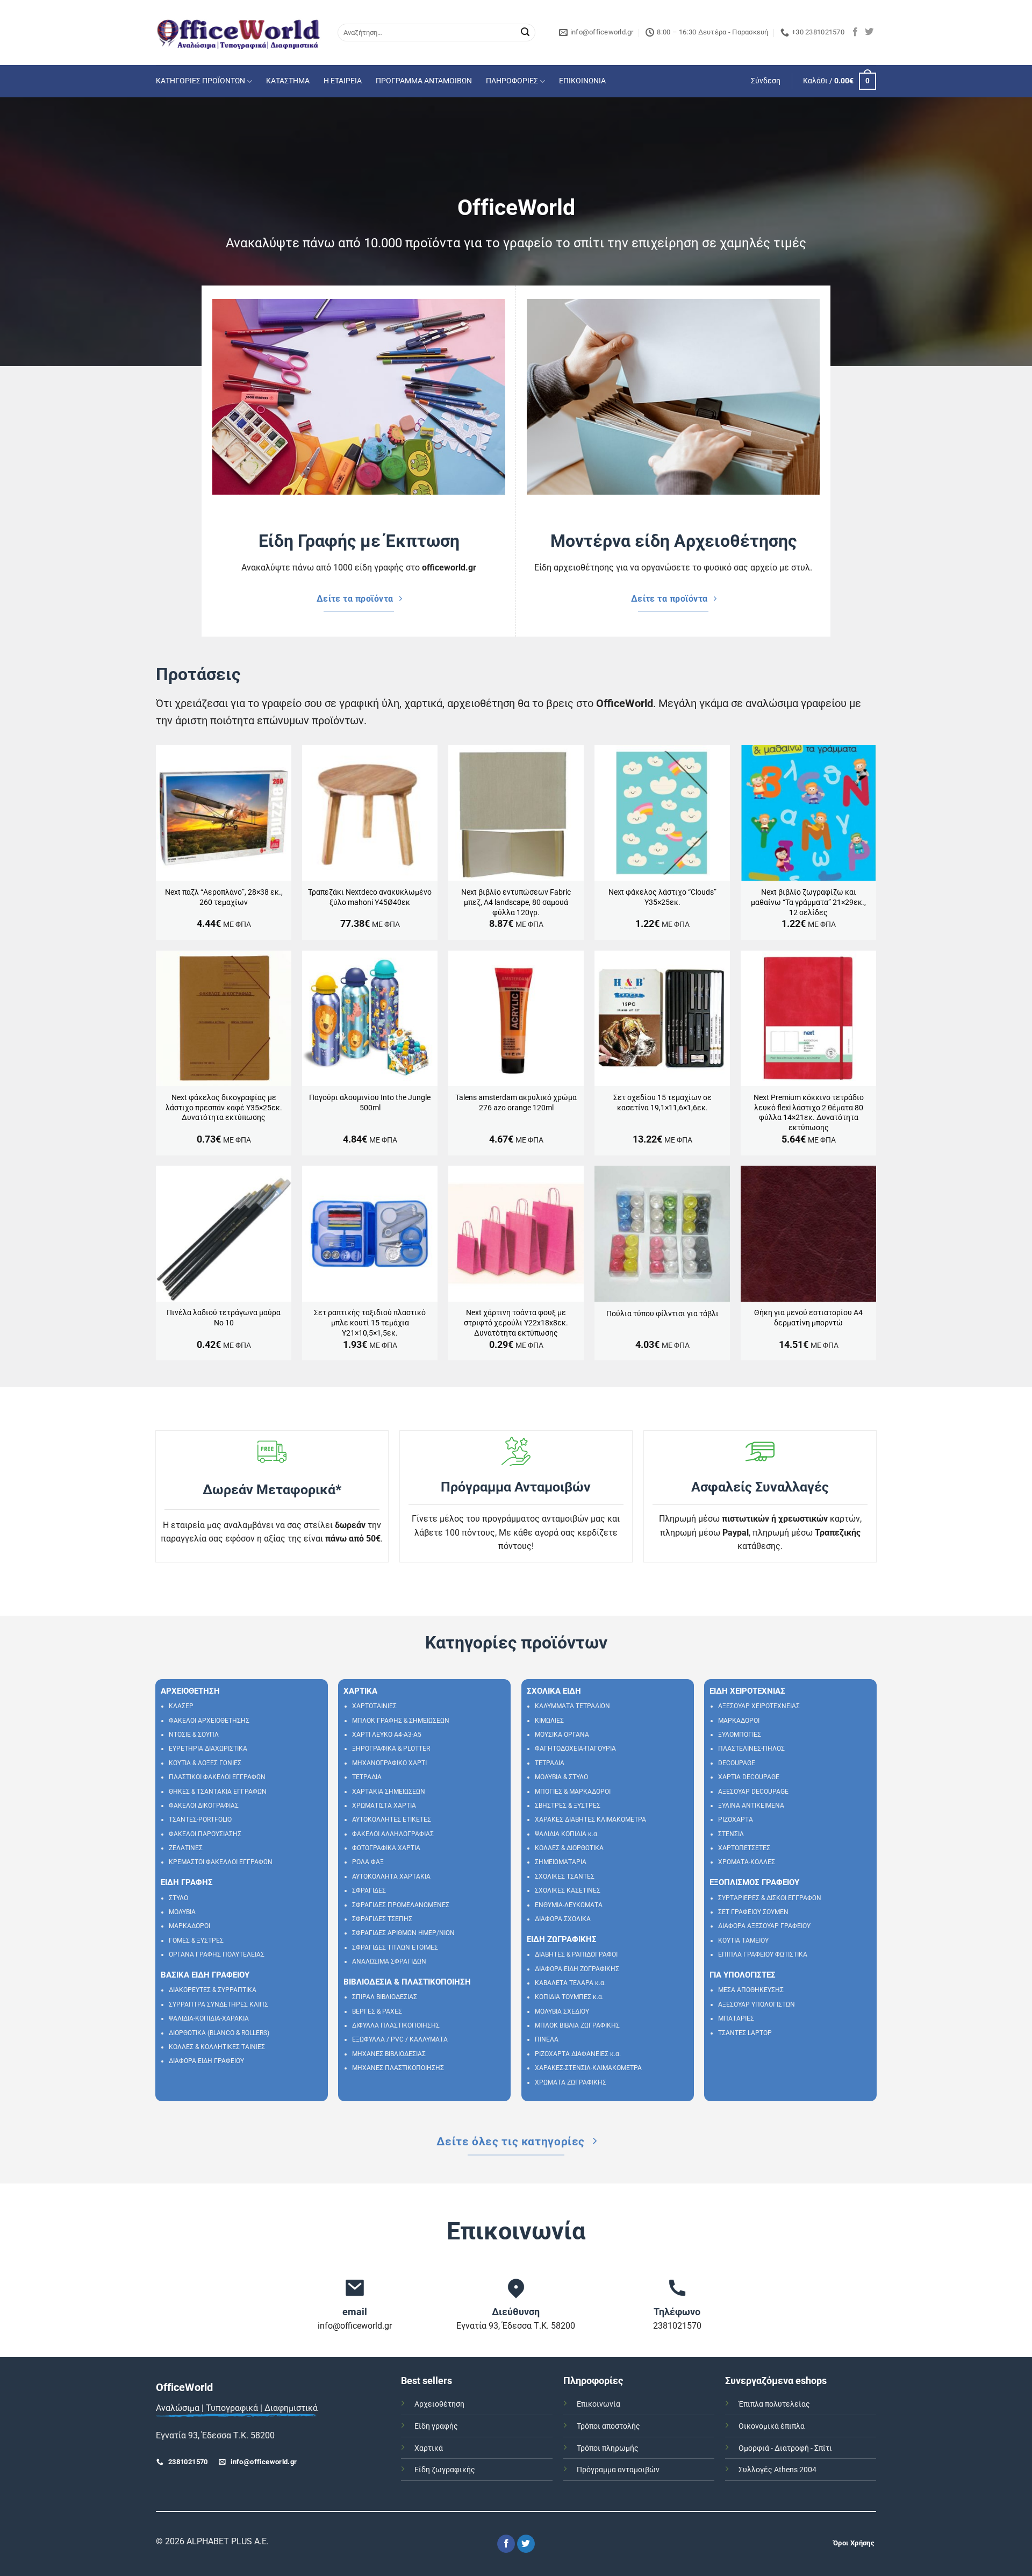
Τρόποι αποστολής (608, 2426)
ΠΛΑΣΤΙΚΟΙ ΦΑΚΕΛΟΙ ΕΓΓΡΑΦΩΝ (217, 1777)
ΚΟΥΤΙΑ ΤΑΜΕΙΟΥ (743, 1940)
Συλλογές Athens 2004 (777, 2470)
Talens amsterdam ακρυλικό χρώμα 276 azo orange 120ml (516, 1103)
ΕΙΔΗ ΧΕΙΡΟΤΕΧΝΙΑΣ (747, 1691)
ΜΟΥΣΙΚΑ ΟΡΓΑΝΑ (562, 1735)
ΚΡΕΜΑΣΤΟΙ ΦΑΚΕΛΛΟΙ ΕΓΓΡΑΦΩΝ (221, 1862)
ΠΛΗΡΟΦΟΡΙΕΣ (512, 81)
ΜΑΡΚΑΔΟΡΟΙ (189, 1926)
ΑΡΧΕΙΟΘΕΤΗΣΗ (190, 1691)
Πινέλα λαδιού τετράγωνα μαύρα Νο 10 (224, 1318)
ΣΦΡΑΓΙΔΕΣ (369, 1890)
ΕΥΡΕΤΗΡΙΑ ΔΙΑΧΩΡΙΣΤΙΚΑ (208, 1749)
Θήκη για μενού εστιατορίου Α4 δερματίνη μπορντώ (808, 1318)
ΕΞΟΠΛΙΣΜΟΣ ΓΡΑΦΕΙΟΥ (754, 1882)
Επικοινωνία (599, 2404)
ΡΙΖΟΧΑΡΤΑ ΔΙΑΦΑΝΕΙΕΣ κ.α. (578, 2054)
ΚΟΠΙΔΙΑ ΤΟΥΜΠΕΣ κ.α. (569, 1997)
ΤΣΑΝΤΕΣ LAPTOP (745, 2033)
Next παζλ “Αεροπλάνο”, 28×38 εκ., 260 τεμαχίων (224, 897)
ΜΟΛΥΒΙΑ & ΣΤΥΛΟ (561, 1777)
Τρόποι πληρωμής (608, 2448)
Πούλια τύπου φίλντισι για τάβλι (662, 1314)
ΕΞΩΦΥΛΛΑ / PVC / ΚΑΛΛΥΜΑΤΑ (400, 2039)
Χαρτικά (429, 2448)
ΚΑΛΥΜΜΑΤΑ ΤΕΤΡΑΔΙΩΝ (572, 1706)
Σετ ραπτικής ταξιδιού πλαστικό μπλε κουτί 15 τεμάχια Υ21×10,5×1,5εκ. (370, 1323)
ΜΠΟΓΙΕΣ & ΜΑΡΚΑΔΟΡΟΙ (573, 1792)
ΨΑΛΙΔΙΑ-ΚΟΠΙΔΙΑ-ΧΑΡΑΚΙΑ (209, 2018)
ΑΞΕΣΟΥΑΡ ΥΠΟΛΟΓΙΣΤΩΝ (757, 2004)
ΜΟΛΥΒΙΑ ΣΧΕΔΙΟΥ (562, 2011)
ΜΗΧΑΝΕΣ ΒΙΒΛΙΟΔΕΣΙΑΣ (389, 2054)
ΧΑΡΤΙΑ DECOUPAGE (749, 1777)
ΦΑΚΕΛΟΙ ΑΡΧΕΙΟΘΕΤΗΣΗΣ (209, 1721)
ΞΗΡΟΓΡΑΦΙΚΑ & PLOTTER (391, 1749)
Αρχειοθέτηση (439, 2404)
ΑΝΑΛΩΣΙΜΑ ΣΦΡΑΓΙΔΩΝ (389, 1961)
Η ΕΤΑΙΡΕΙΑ (343, 81)
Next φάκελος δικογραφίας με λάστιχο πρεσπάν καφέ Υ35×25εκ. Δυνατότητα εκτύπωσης (224, 1108)
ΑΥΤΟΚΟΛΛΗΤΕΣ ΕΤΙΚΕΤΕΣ (392, 1819)
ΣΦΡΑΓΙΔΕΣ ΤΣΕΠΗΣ (382, 1919)
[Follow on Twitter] (869, 32)
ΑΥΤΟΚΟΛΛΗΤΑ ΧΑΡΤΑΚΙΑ (391, 1876)
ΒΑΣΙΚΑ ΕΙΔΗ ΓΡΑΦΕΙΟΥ (205, 1975)
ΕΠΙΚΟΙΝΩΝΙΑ (582, 81)
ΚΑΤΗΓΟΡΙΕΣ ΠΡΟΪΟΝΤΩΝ (200, 81)
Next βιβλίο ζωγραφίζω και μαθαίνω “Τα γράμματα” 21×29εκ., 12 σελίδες (808, 902)
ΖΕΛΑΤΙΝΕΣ (186, 1848)
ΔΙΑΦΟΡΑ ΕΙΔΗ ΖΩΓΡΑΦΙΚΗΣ (577, 1969)
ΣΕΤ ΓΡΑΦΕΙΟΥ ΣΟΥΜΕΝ (753, 1912)
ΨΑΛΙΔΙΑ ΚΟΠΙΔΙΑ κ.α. (567, 1834)
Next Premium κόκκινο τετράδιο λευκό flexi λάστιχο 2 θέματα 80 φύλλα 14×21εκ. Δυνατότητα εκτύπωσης (809, 1113)
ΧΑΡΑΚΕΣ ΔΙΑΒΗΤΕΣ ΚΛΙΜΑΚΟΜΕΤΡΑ (590, 1819)
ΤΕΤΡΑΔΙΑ (367, 1777)
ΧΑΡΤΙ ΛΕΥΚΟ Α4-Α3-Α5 (387, 1735)
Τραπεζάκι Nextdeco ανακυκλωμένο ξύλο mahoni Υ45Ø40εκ (370, 897)
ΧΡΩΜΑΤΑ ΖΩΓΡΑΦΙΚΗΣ (571, 2082)
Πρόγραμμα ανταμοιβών (618, 2470)
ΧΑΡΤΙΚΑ (360, 1691)
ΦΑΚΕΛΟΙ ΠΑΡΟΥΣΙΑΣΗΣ (205, 1834)
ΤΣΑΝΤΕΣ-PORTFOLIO (200, 1819)
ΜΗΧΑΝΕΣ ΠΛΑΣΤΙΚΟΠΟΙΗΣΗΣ (398, 2068)
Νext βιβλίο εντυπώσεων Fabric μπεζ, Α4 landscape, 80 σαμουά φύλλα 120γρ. (516, 902)
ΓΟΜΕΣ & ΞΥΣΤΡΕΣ (196, 1940)
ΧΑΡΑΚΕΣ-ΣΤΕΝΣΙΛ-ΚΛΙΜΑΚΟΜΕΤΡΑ (588, 2068)
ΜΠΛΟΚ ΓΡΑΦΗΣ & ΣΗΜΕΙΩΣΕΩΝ (401, 1721)
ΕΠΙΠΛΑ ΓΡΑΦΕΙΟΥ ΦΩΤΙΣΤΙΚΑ (763, 1954)
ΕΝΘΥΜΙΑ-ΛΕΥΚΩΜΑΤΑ (569, 1905)
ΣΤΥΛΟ (178, 1898)
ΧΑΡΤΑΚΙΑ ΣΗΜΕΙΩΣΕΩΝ (389, 1792)
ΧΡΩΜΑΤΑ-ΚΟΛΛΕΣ (747, 1862)
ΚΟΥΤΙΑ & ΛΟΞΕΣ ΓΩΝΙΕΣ (205, 1763)
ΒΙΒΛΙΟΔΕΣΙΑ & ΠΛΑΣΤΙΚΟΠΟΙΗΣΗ (407, 1982)
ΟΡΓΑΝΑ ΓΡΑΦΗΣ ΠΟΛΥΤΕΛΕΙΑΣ (217, 1954)
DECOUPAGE (737, 1763)
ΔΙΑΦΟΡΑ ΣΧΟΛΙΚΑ (563, 1919)
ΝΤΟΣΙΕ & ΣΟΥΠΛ (194, 1735)
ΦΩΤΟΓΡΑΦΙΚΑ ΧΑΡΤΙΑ (386, 1848)
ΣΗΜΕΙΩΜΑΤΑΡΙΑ (561, 1862)
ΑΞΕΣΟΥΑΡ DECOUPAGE (753, 1792)
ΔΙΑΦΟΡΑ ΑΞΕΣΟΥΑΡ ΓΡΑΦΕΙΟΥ (764, 1926)
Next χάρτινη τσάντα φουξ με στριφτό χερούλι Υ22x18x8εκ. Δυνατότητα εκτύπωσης (516, 1323)
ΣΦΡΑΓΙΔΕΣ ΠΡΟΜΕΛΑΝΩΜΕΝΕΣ (401, 1905)
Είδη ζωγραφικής (445, 2470)
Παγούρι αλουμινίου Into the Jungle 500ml (370, 1103)
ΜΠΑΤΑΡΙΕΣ (736, 2018)
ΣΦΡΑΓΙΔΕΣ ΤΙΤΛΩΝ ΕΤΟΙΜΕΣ (395, 1947)
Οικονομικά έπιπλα (772, 2426)
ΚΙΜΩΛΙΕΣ (549, 1721)
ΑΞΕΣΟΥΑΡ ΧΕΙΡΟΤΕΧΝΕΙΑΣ (759, 1706)
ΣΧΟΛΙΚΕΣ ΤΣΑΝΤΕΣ (565, 1876)
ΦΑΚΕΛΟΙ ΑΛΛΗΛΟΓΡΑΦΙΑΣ (393, 1834)
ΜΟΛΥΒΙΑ (182, 1912)
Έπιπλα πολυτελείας (774, 2404)
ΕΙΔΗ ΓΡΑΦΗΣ (187, 1882)
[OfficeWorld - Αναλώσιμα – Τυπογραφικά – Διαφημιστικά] (239, 33)
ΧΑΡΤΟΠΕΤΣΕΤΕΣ (744, 1848)
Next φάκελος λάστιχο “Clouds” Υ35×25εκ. (662, 897)
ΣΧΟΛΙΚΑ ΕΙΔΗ (554, 1691)
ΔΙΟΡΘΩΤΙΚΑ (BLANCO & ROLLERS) (219, 2033)
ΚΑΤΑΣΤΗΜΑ (288, 81)
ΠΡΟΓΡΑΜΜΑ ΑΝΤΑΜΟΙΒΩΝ (424, 81)
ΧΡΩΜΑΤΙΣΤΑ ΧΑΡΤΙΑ (384, 1806)
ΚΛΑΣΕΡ (181, 1706)
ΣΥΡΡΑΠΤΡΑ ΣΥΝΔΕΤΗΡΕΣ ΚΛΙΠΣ (218, 2004)
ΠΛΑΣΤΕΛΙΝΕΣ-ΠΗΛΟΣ (751, 1749)
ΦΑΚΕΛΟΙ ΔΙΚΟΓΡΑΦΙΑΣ (204, 1806)
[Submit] (525, 33)
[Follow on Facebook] (855, 32)
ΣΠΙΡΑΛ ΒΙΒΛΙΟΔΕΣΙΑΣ (385, 1997)
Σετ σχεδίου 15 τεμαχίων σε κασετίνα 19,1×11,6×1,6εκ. (662, 1103)
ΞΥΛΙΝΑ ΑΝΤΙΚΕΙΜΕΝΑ (751, 1806)
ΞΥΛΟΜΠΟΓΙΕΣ (740, 1735)
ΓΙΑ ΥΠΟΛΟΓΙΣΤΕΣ (743, 1975)
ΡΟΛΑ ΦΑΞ (368, 1862)
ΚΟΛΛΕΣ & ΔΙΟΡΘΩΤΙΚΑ (569, 1848)
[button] (766, 81)
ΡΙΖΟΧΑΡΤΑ (736, 1819)
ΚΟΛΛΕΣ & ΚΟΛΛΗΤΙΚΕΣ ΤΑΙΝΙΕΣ (217, 2047)
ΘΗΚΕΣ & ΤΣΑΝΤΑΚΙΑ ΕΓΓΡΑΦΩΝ (218, 1792)
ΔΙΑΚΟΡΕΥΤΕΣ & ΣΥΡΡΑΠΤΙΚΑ (213, 1990)
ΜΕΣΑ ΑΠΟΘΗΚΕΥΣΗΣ (751, 1990)
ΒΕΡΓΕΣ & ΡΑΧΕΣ (377, 2011)
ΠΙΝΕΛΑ (547, 2039)
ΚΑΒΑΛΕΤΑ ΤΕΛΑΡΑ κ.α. (570, 1983)
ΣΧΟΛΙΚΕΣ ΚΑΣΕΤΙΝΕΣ (568, 1890)
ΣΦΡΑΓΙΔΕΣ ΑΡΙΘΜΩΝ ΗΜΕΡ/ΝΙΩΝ (403, 1933)
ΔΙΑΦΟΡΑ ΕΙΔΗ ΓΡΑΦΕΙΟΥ (206, 2061)
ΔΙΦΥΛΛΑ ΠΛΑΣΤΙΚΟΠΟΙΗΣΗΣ (396, 2025)
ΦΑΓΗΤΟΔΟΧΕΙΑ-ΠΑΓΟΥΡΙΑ (575, 1749)
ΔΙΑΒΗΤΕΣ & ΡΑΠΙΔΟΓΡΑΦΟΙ (576, 1954)
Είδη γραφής (436, 2426)
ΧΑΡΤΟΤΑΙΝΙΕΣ (374, 1706)
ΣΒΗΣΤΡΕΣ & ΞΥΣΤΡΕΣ (568, 1806)
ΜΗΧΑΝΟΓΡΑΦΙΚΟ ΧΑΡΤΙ (389, 1763)
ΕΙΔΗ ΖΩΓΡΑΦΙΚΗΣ (562, 1939)
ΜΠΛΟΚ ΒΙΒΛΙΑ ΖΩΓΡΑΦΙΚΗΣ (577, 2025)
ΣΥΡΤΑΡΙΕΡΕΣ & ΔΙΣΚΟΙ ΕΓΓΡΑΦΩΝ (770, 1898)
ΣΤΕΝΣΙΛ (731, 1834)
